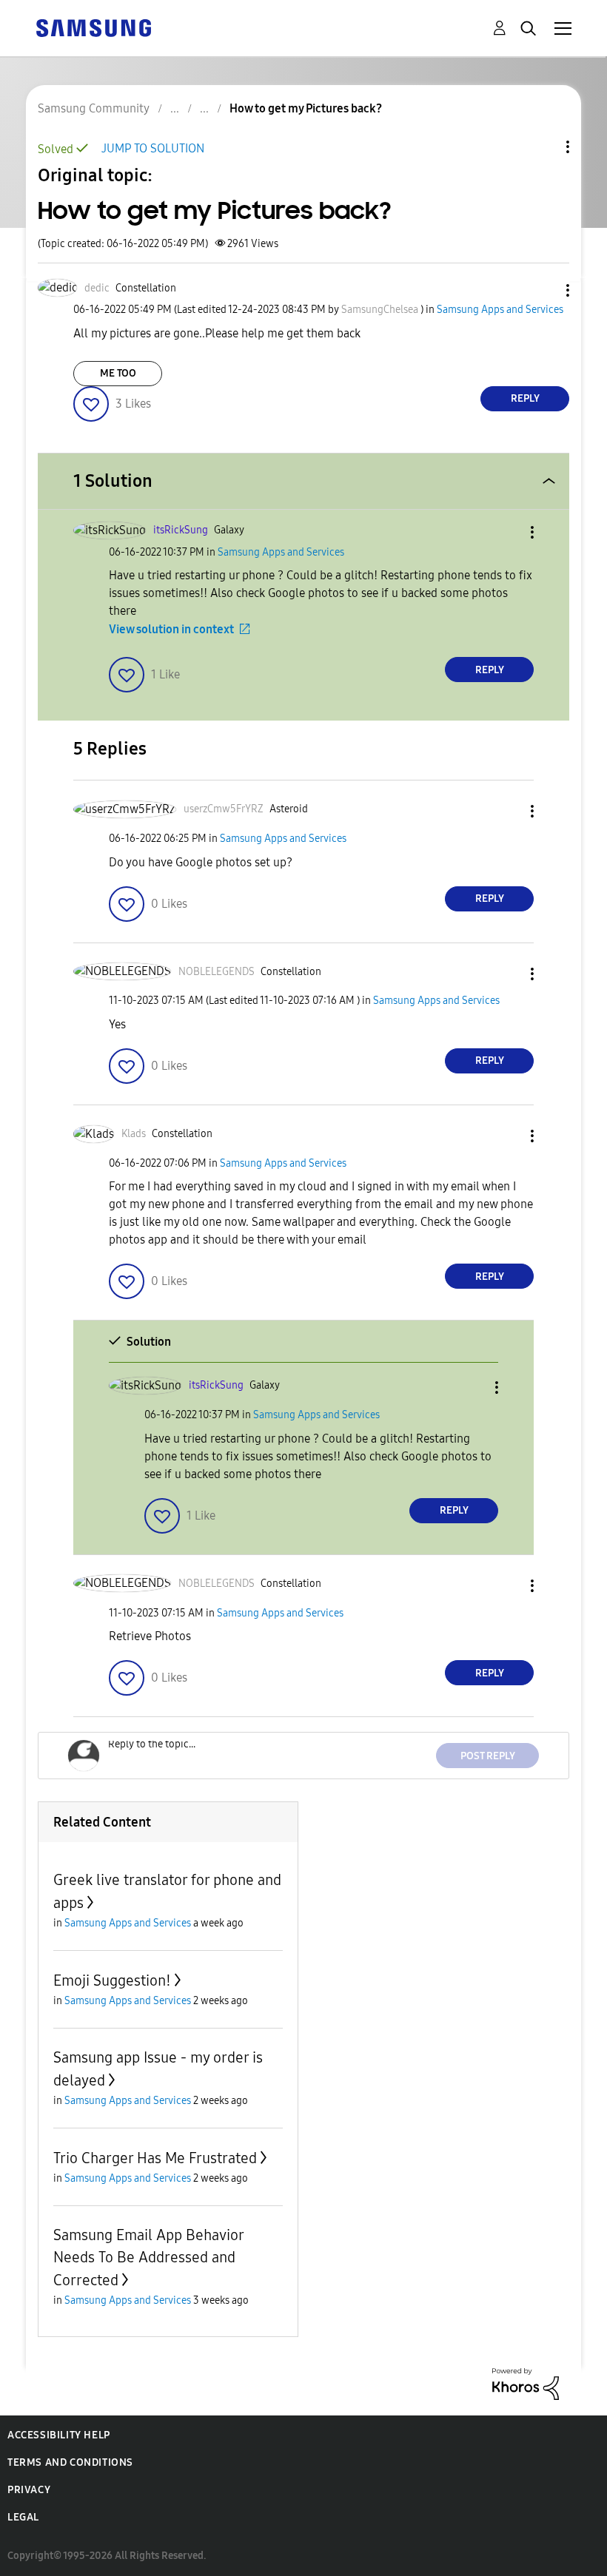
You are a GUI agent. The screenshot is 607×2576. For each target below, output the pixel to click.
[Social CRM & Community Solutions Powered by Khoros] (526, 2383)
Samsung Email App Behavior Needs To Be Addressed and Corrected (148, 2258)
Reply (525, 398)
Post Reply (488, 1756)
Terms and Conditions (70, 2462)
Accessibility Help (59, 2435)
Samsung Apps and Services (500, 310)
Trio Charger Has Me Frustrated (155, 2158)
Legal (23, 2517)
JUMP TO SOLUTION (153, 148)
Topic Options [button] (543, 147)
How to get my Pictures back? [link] (306, 108)
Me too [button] (118, 373)
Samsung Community (94, 108)
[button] (543, 290)
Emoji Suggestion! (112, 1980)
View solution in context (171, 629)
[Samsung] (93, 27)
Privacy (29, 2490)
